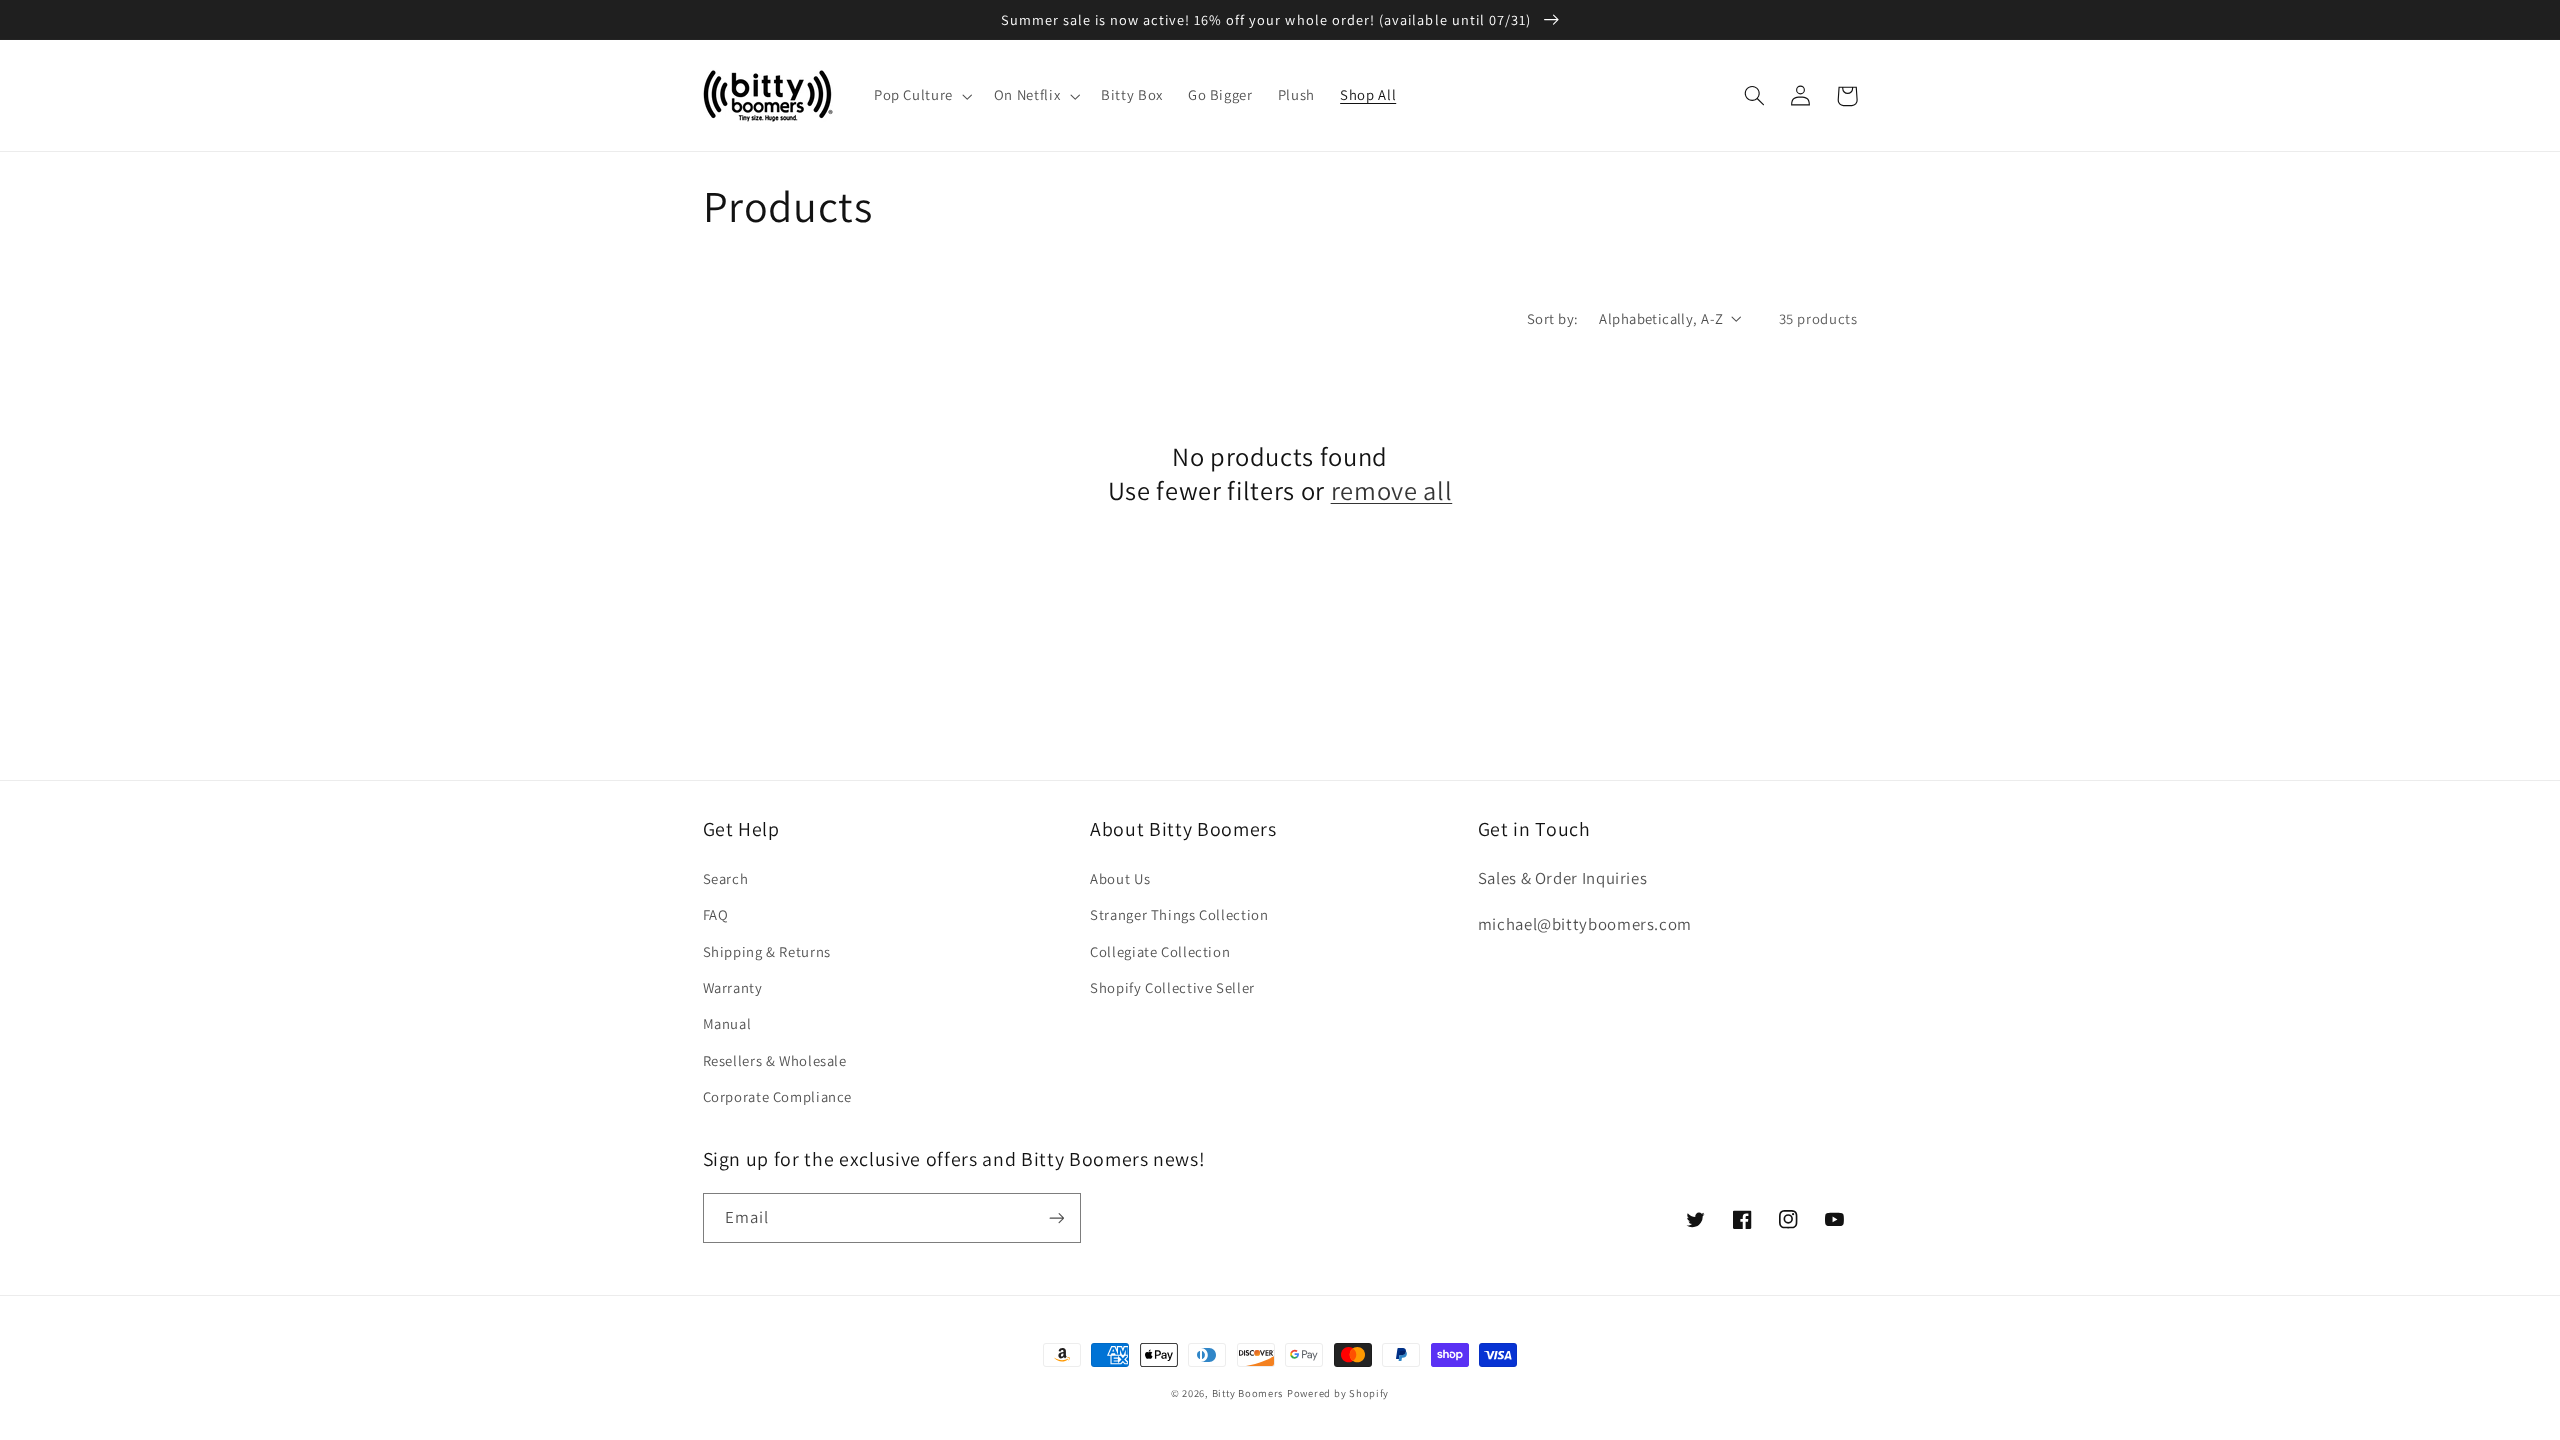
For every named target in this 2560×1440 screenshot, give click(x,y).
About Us (1120, 878)
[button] (921, 96)
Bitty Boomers (1248, 1393)
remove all (1392, 491)
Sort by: (1552, 318)
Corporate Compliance (778, 1096)
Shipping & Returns (767, 951)
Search (726, 878)
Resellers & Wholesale (775, 1060)
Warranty (733, 987)
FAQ (716, 914)
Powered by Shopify (1338, 1393)
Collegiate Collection (1160, 951)
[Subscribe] (1056, 1217)
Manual (727, 1023)
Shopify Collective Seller (1172, 987)
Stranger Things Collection (1179, 914)
